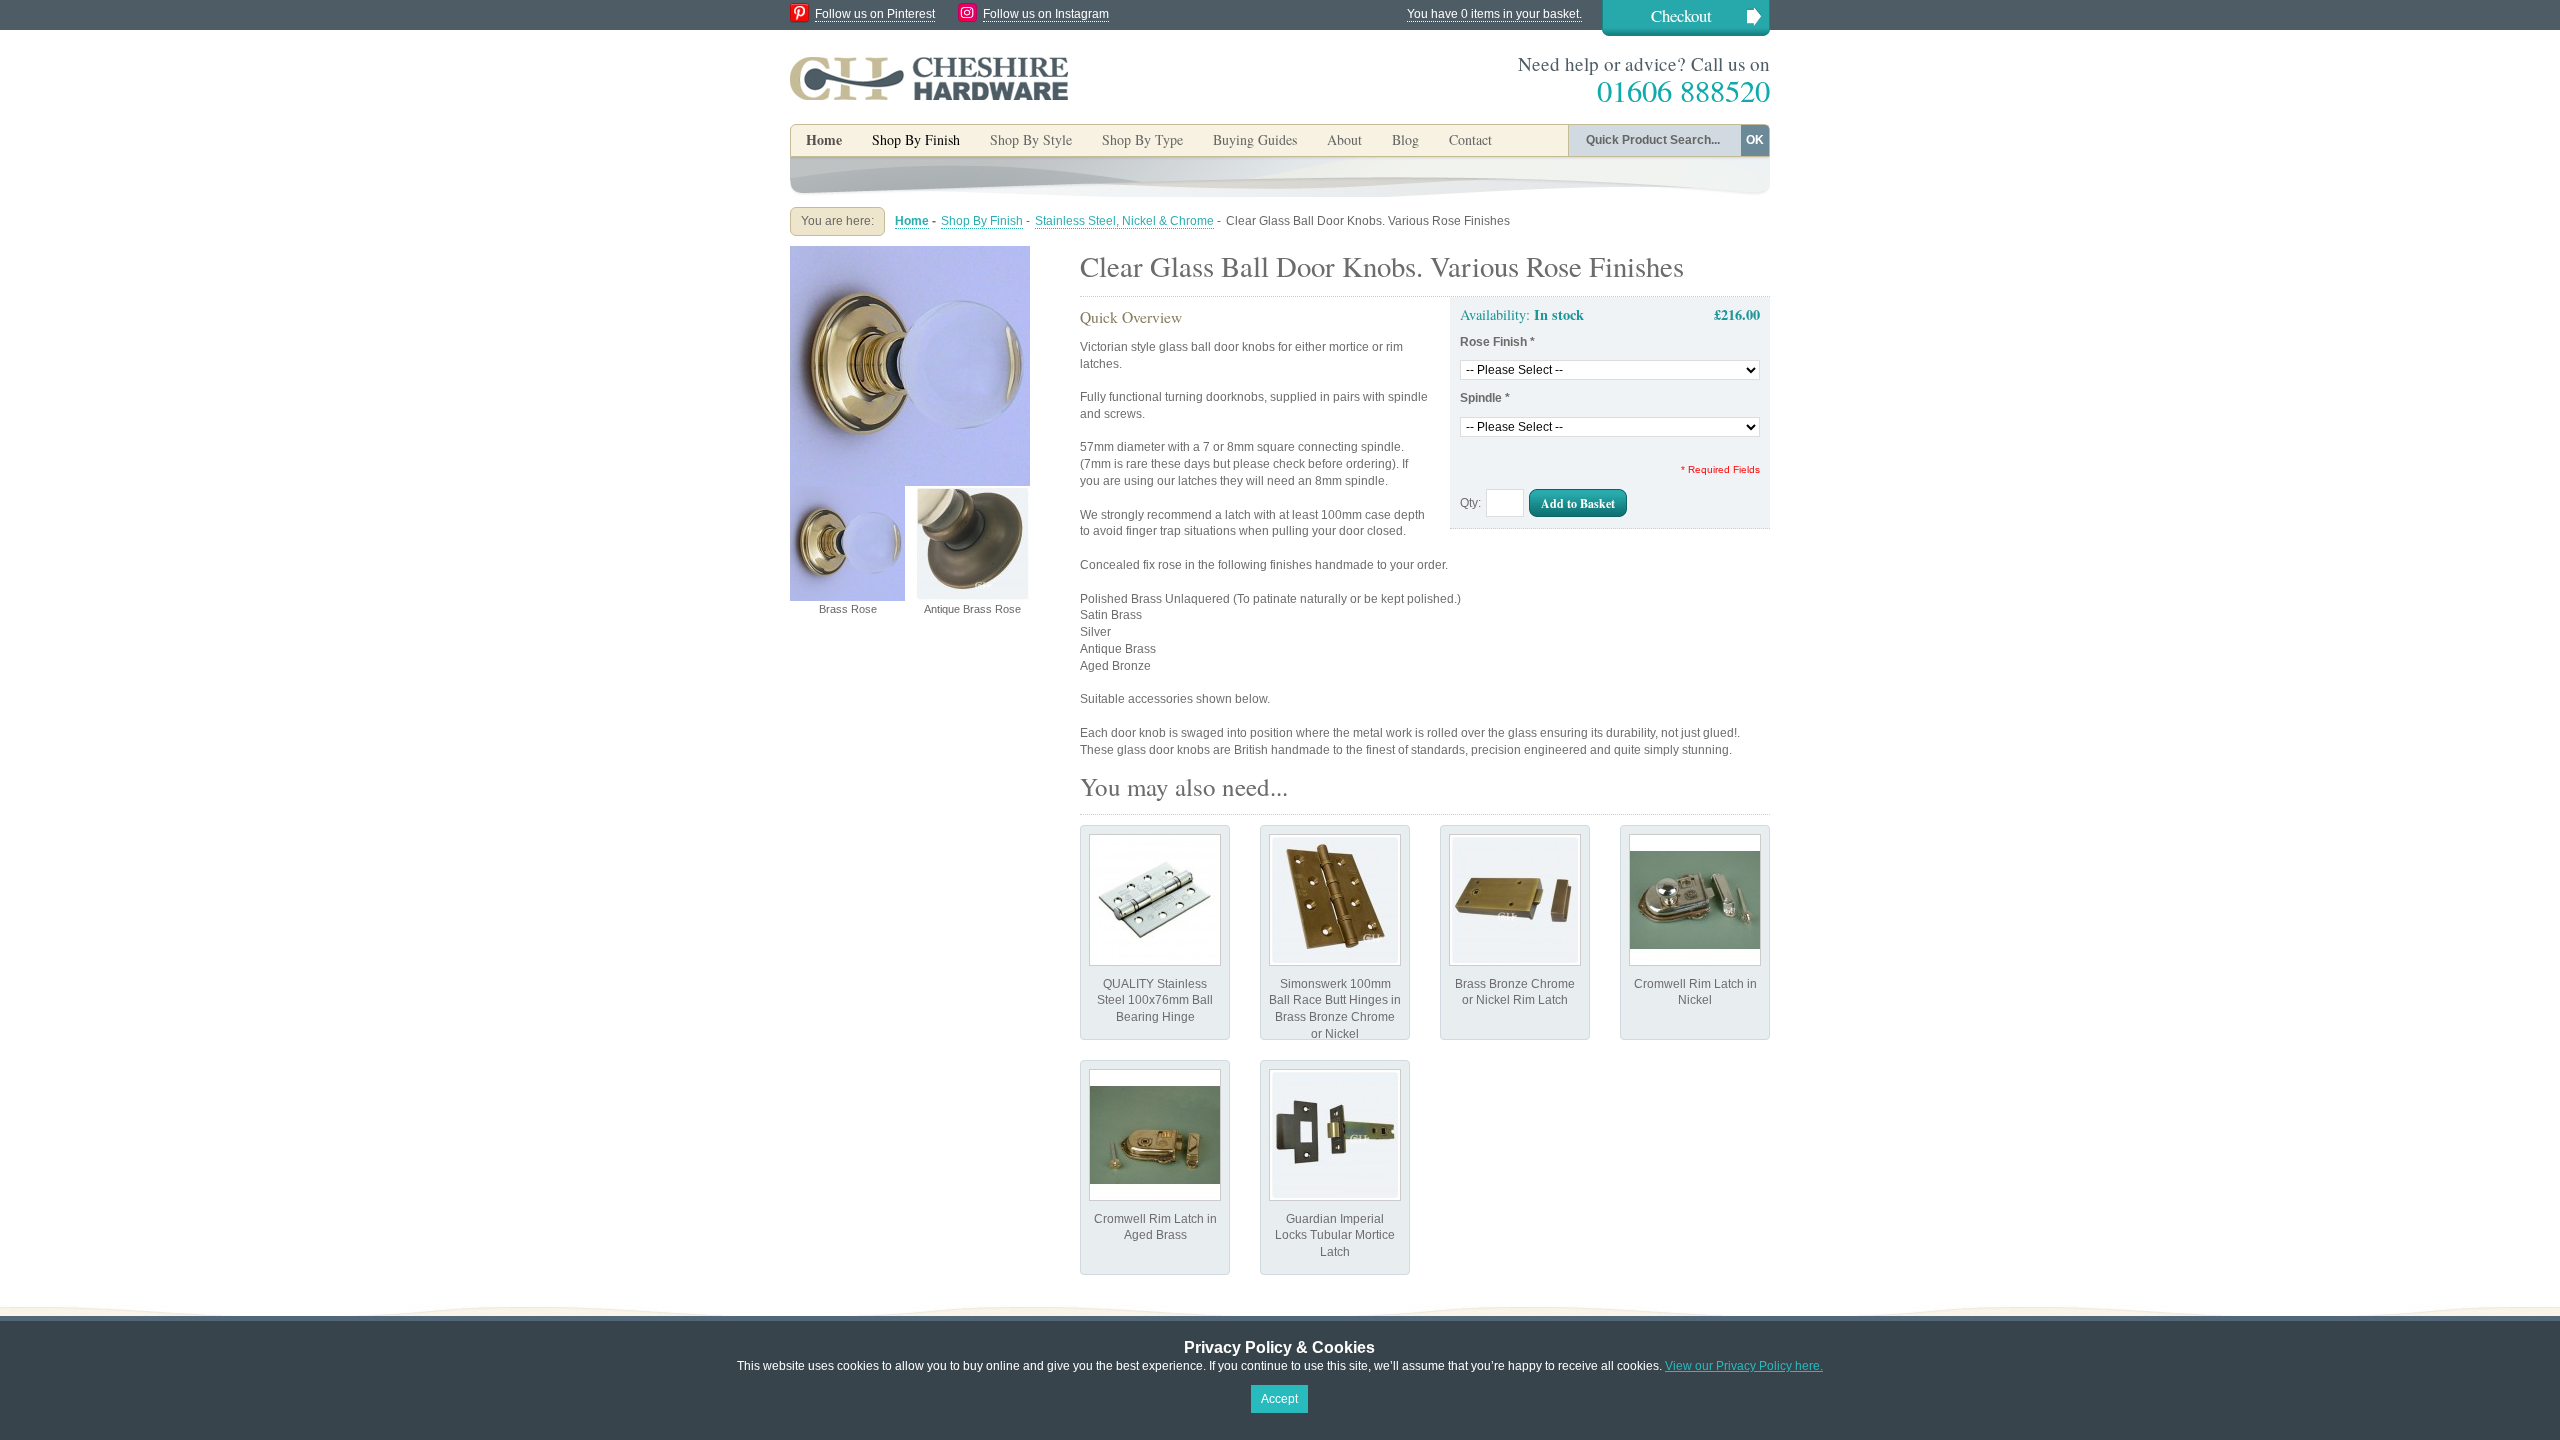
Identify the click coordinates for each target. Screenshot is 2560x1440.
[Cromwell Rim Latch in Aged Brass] (1155, 1135)
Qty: (1470, 503)
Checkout (1681, 15)
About (1344, 139)
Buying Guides (1255, 139)
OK (1755, 140)
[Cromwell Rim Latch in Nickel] (1695, 900)
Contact (1470, 139)
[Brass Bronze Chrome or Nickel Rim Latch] (1515, 900)
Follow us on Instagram (1046, 14)
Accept (1279, 1399)
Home (824, 139)
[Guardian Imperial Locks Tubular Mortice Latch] (1335, 1135)
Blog (1405, 139)
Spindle (1485, 398)
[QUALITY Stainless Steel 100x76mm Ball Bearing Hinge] (1155, 900)
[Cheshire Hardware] (929, 78)
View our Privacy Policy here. (1744, 1366)
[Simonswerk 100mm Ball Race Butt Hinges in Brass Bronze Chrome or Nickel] (1335, 900)
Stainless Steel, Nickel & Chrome (1124, 221)
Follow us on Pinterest (875, 14)
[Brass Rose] (910, 254)
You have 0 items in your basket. (1494, 14)
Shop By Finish (982, 221)
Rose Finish (1497, 342)
